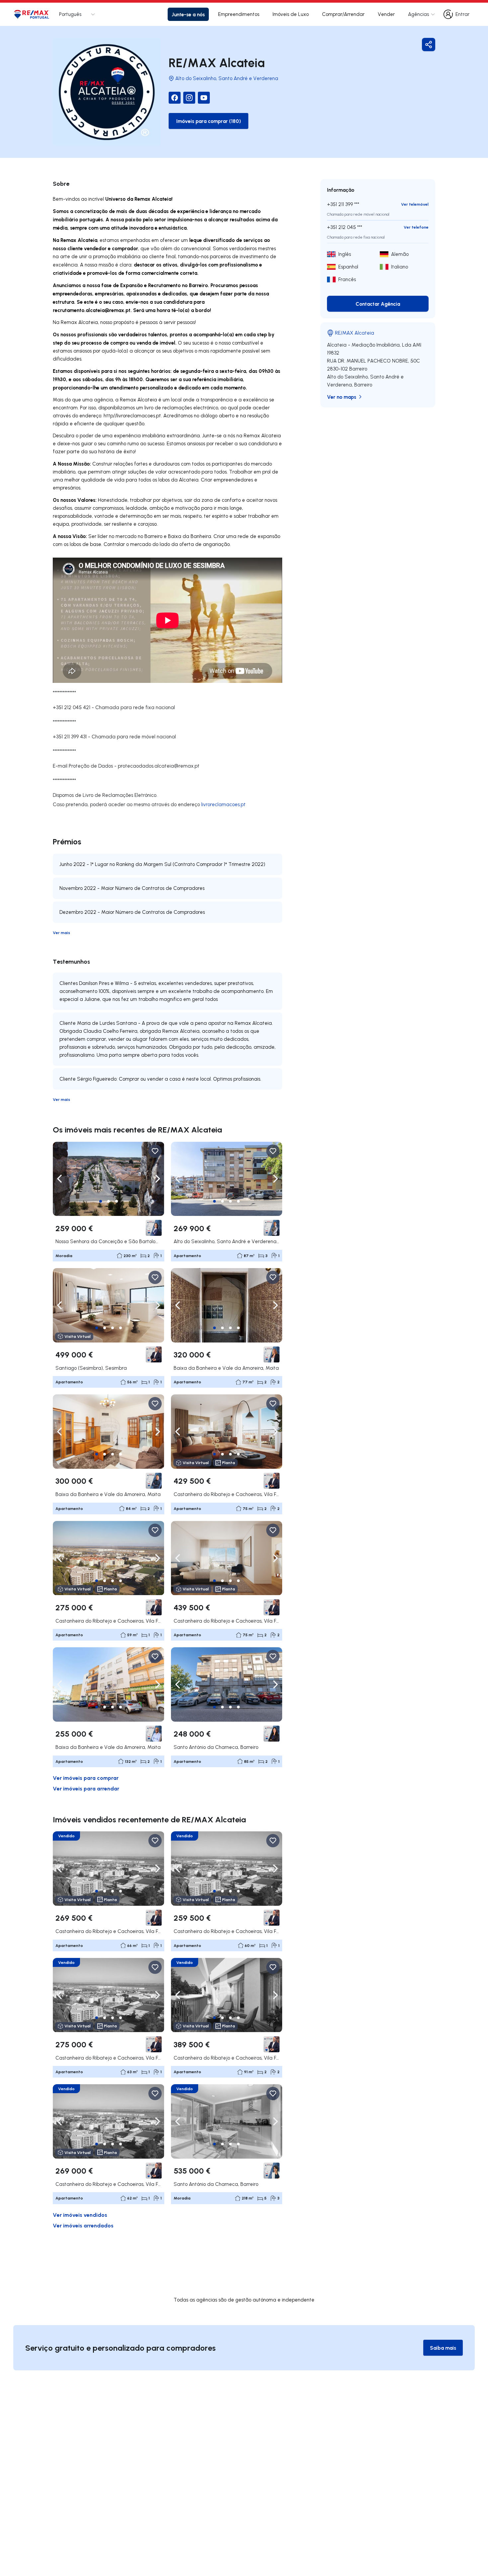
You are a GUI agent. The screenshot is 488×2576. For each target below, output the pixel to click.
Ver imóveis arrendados (83, 2225)
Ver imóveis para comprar (86, 1778)
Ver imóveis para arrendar (86, 1788)
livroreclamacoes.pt (223, 804)
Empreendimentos (239, 14)
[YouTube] (204, 98)
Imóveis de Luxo (291, 14)
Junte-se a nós (188, 14)
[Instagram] (189, 98)
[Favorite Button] (155, 1151)
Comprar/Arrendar (343, 14)
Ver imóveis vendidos (80, 2215)
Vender (386, 14)
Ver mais (61, 933)
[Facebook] (175, 98)
